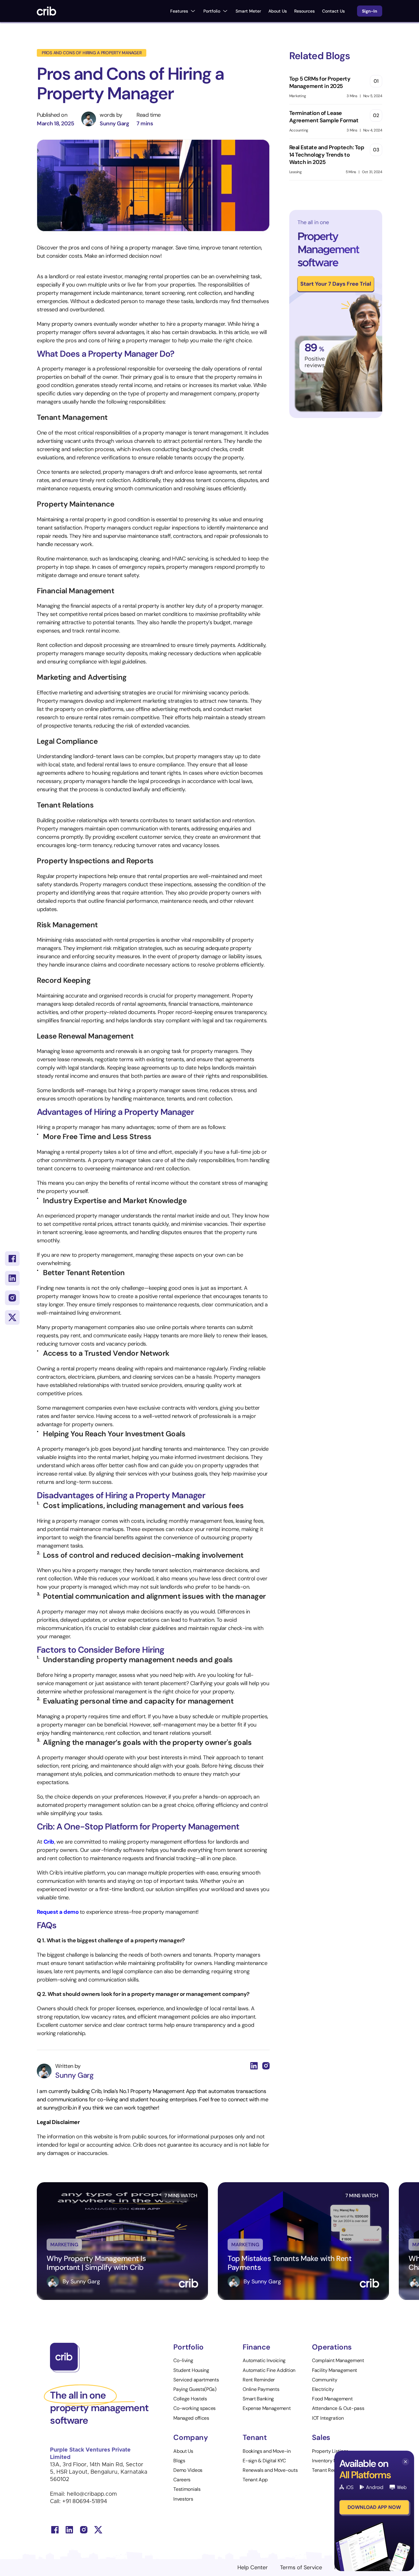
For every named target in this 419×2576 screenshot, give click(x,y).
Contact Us (333, 11)
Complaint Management (338, 2360)
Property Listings (330, 2451)
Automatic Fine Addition (269, 2370)
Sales (321, 2437)
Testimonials (187, 2489)
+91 (67, 2502)
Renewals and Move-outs (270, 2470)
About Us (278, 11)
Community (325, 2380)
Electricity (323, 2389)
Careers (182, 2480)
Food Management (332, 2399)
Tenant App (255, 2480)
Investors (183, 2499)
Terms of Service (301, 2567)
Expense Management (267, 2408)
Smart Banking (258, 2399)
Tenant (255, 2437)
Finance (256, 2347)
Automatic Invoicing (265, 2360)
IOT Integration (328, 2418)
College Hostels (190, 2399)
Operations (332, 2347)
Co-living (183, 2360)
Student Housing (191, 2370)
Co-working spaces (194, 2408)
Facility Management (334, 2370)
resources (304, 11)
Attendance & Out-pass (338, 2408)
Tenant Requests (330, 2470)
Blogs (179, 2461)
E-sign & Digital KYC (264, 2461)
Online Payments (261, 2389)
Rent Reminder (259, 2380)
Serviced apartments (196, 2380)
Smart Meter (248, 11)
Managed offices (191, 2418)
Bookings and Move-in (267, 2451)
